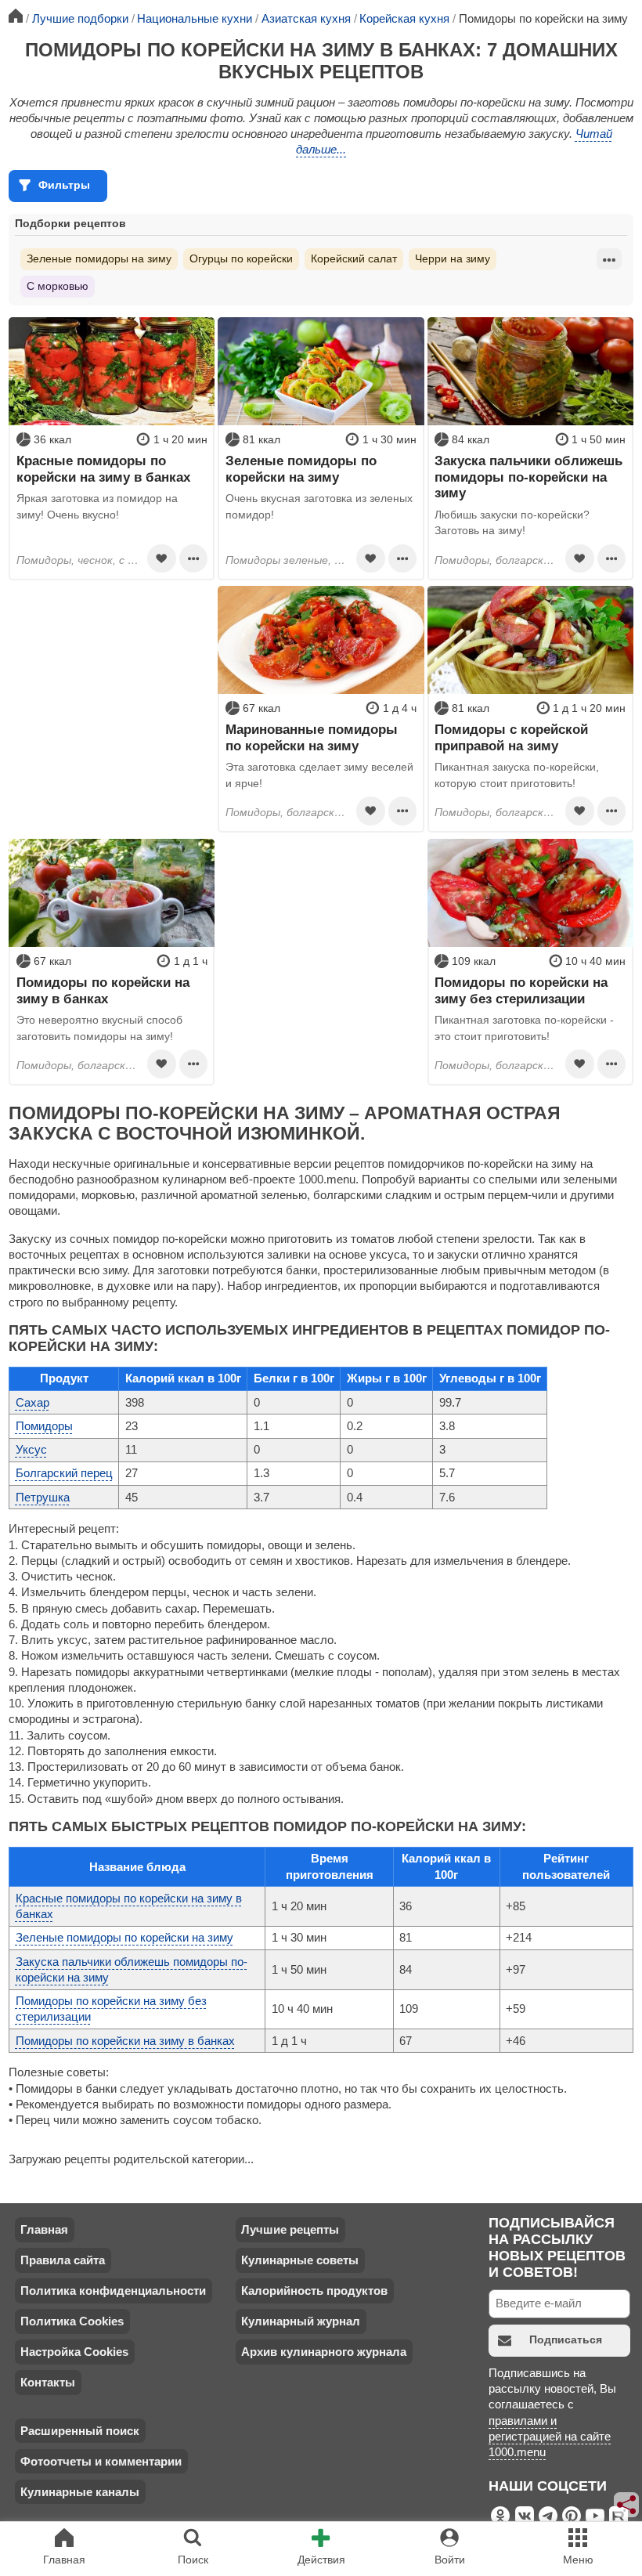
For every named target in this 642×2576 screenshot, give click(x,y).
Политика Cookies (72, 2321)
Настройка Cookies (74, 2352)
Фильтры (64, 185)
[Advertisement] (112, 684)
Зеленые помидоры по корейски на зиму (124, 1937)
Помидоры (44, 1426)
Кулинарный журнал (301, 2321)
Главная (44, 2229)
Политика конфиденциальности (113, 2291)
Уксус (31, 1449)
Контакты (48, 2382)
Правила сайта (63, 2260)
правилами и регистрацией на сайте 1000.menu (550, 2437)
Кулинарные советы (300, 2260)
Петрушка (43, 1497)
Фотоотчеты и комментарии (101, 2461)
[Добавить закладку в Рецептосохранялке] (161, 558)
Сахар (32, 1402)
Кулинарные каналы (80, 2492)
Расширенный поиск (80, 2431)
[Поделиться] (627, 2505)
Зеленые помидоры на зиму (99, 258)
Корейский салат (354, 258)
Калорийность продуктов (314, 2291)
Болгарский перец (64, 1473)
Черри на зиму (453, 258)
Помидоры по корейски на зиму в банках (125, 2041)
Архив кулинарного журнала (324, 2352)
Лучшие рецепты (290, 2229)
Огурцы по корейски (241, 258)
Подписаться (566, 2339)
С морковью (58, 286)
